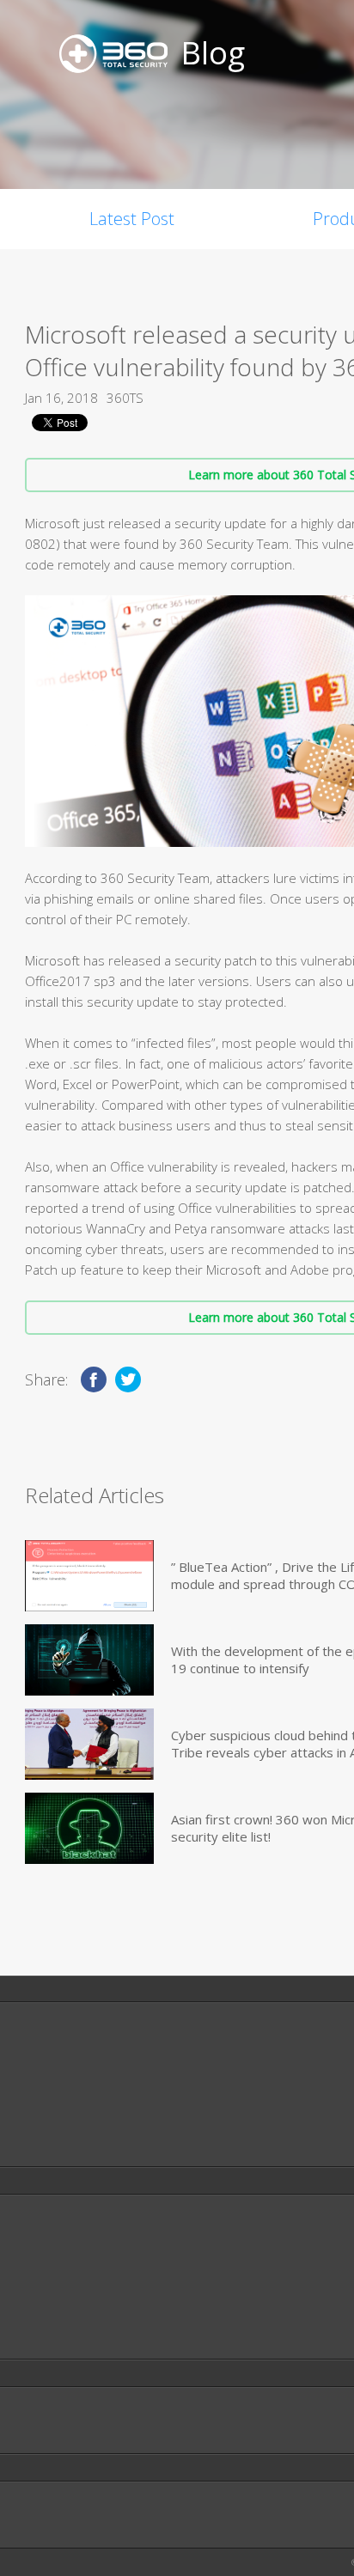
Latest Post (132, 219)
